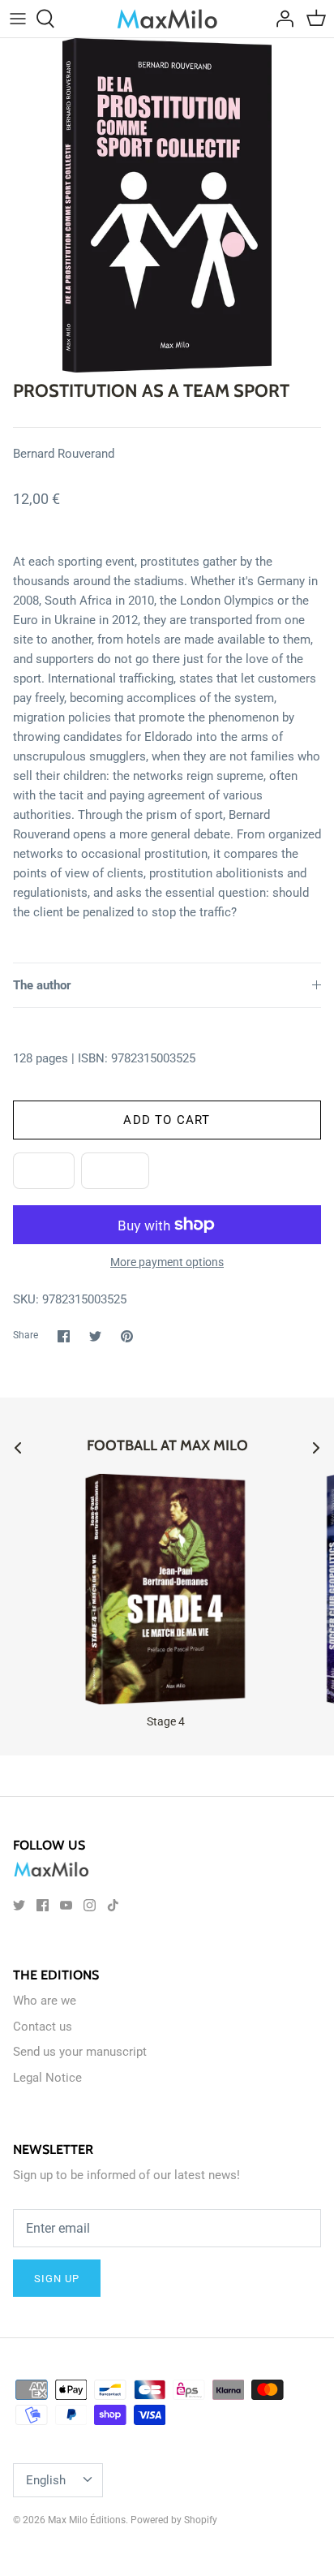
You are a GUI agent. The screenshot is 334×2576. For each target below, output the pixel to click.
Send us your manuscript (80, 2052)
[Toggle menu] (18, 19)
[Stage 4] (165, 1589)
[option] (167, 205)
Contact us (43, 2027)
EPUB (44, 1171)
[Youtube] (66, 1905)
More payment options (167, 1262)
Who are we (45, 2001)
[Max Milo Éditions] (167, 19)
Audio (115, 1171)
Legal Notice (47, 2078)
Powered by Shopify (174, 2520)
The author (42, 985)
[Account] (280, 19)
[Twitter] (19, 1905)
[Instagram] (90, 1905)
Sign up (57, 2279)
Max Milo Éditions (87, 2520)
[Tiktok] (113, 1905)
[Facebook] (43, 1905)
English (46, 2480)
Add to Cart (167, 1120)
